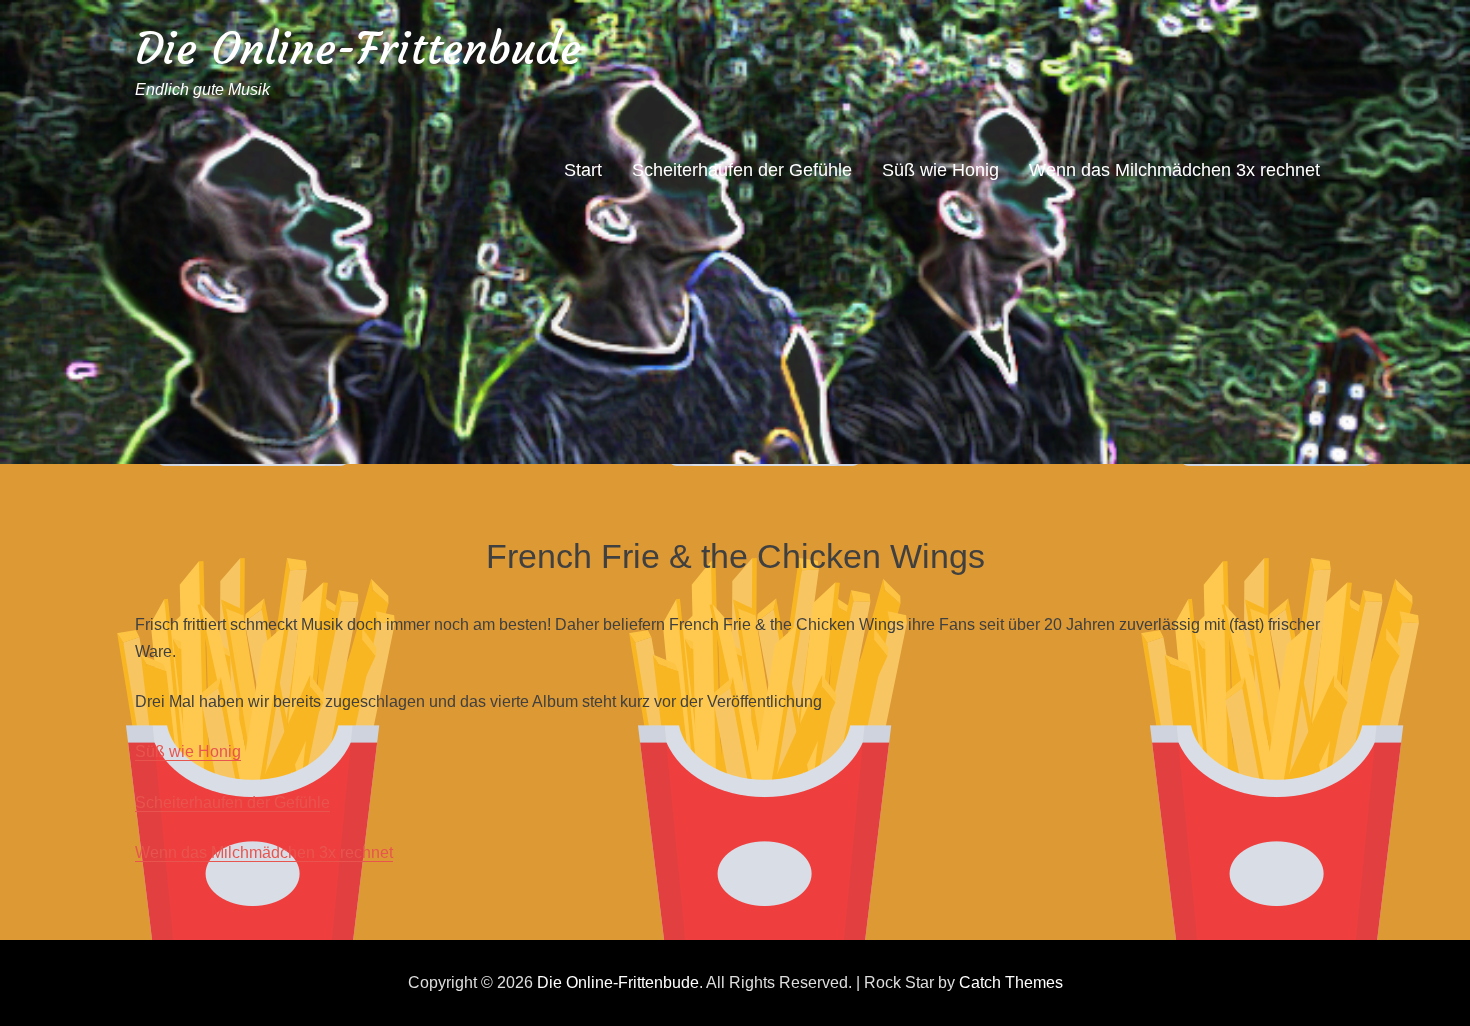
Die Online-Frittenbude (358, 48)
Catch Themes (1011, 982)
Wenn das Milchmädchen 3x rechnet (1174, 170)
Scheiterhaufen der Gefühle (742, 170)
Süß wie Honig (940, 170)
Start (583, 170)
